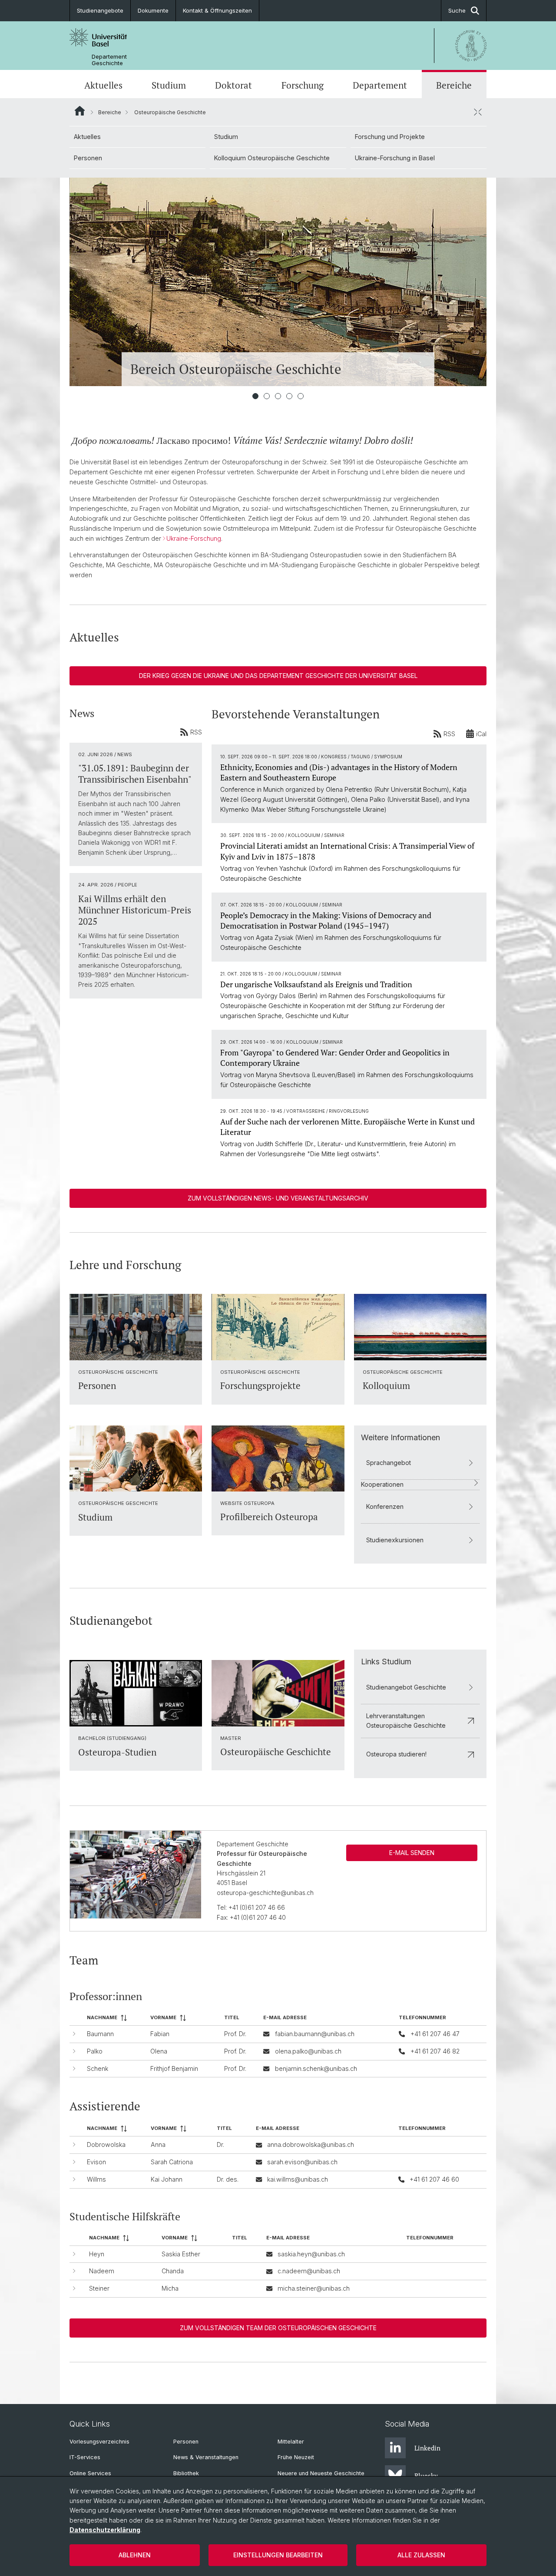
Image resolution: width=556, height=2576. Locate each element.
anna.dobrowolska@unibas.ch (311, 2144)
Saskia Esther (181, 2254)
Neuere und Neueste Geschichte (321, 2473)
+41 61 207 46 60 (434, 2179)
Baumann (100, 2034)
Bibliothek (186, 2473)
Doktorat (233, 85)
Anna (158, 2144)
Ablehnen (135, 2555)
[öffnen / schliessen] (478, 112)
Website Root (80, 111)
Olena (159, 2051)
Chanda (173, 2271)
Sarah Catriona (172, 2162)
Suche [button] (457, 10)
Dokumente (153, 10)
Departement (380, 85)
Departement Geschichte (109, 60)
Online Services (90, 2473)
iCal (481, 734)
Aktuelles (103, 85)
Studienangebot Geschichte (406, 1687)
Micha (170, 2288)
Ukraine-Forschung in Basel (395, 158)
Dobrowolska (106, 2144)
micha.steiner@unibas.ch (314, 2288)
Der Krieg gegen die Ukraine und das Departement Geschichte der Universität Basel (278, 676)
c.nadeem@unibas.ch (309, 2271)
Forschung (303, 85)
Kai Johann (167, 2179)
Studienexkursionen (395, 1540)
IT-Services (85, 2457)
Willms (96, 2179)
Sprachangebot (389, 1463)
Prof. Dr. (235, 2034)
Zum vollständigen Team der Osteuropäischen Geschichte (278, 2328)
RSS (196, 732)
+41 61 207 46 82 (435, 2051)
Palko (95, 2051)
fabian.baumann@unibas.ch (315, 2034)
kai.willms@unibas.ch (298, 2179)
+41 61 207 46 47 (435, 2034)
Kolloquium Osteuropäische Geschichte (272, 158)
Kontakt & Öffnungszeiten (217, 10)
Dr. (220, 2144)
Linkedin (427, 2448)
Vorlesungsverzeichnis (99, 2442)
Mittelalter (291, 2442)
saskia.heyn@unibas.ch (311, 2254)
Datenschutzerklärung (105, 2530)
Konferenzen (385, 1506)
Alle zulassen (421, 2555)
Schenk (98, 2068)
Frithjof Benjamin (174, 2068)
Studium (169, 85)
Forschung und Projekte (390, 137)
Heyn (97, 2254)
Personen (88, 158)
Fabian (160, 2034)
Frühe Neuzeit (296, 2457)
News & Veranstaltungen (206, 2457)
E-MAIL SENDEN (412, 1853)
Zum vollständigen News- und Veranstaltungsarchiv (278, 1198)
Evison (96, 2162)
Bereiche (454, 85)
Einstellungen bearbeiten (278, 2555)
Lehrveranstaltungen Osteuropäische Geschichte (406, 1721)
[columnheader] (115, 2018)
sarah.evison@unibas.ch (302, 2162)
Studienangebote (100, 10)
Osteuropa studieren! (396, 1754)
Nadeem (102, 2271)
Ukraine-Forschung (194, 538)
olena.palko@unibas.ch (308, 2051)
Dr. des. (228, 2179)
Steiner (99, 2288)
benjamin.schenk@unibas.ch (316, 2068)
